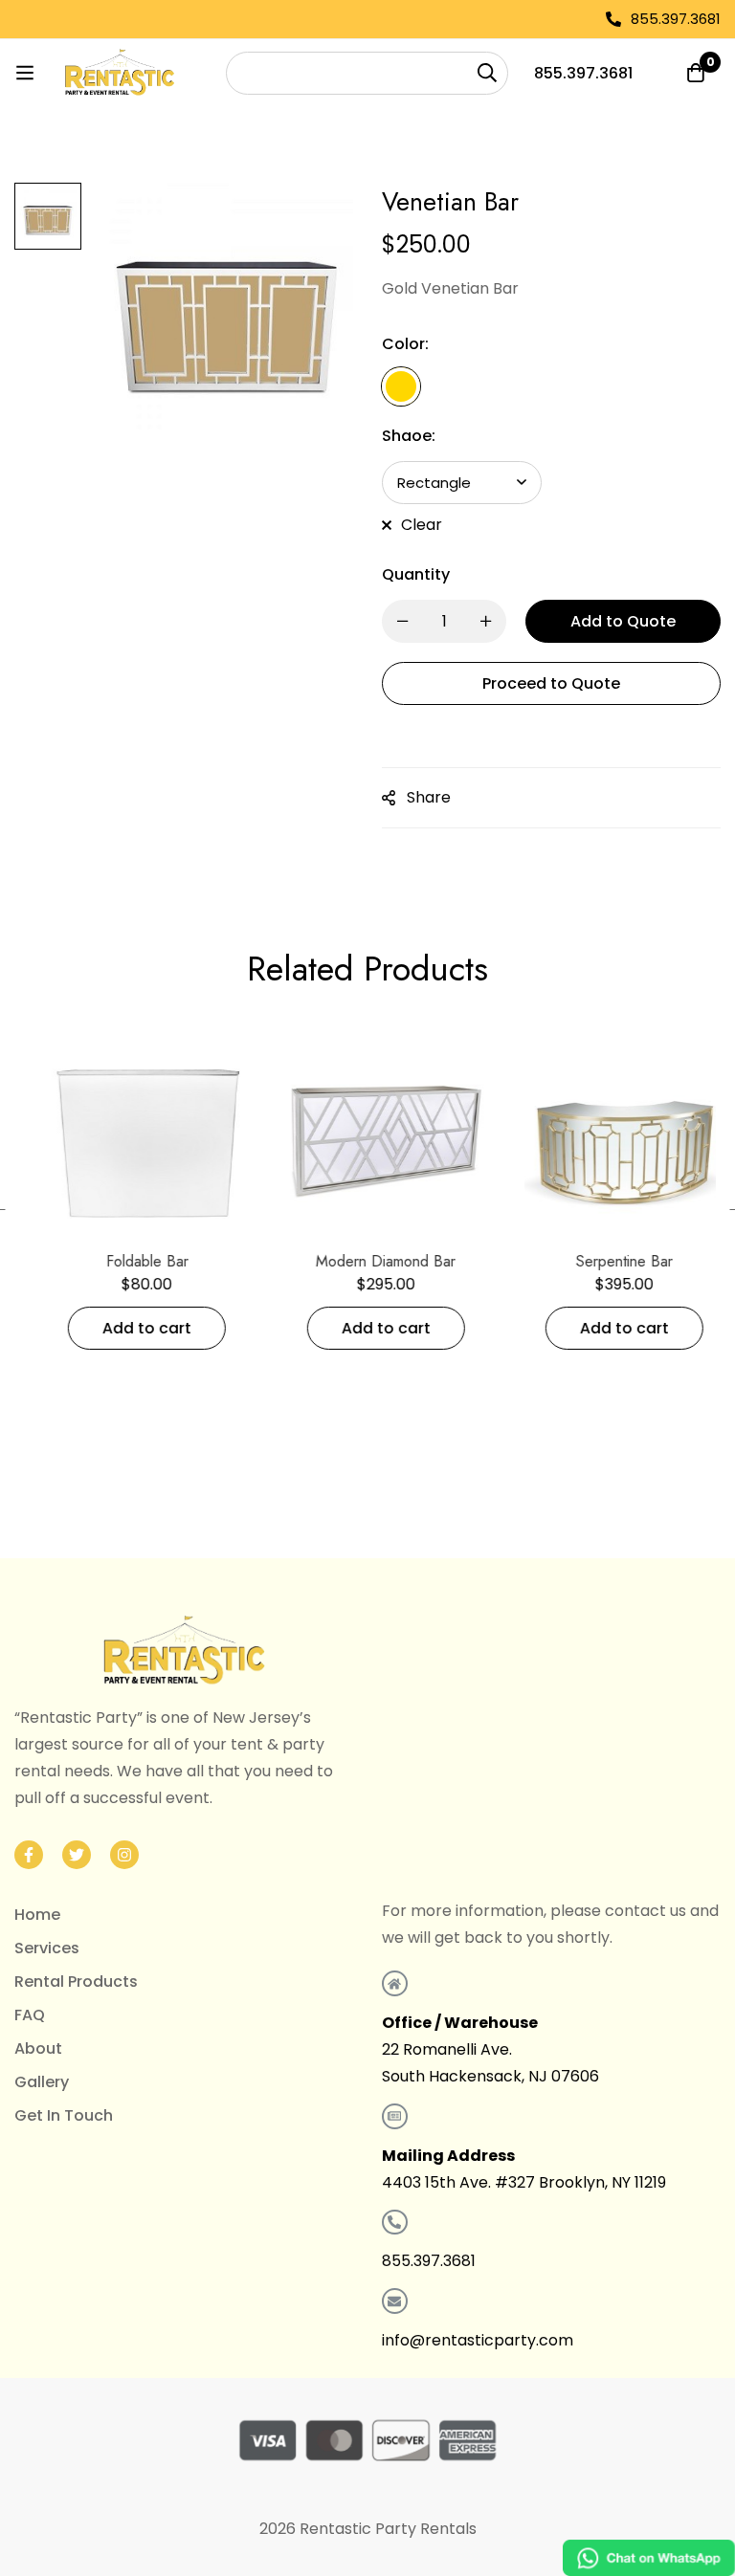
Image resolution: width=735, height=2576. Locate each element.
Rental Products (76, 1982)
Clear (422, 525)
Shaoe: (409, 436)
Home (37, 1915)
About (38, 2048)
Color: (405, 344)
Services (47, 1948)
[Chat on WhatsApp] (649, 2558)
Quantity (416, 574)
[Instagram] (124, 1855)
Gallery (42, 2082)
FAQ (30, 2015)
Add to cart (129, 1328)
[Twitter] (77, 1855)
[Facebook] (29, 1855)
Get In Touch (64, 2115)
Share (429, 797)
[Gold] (401, 386)
